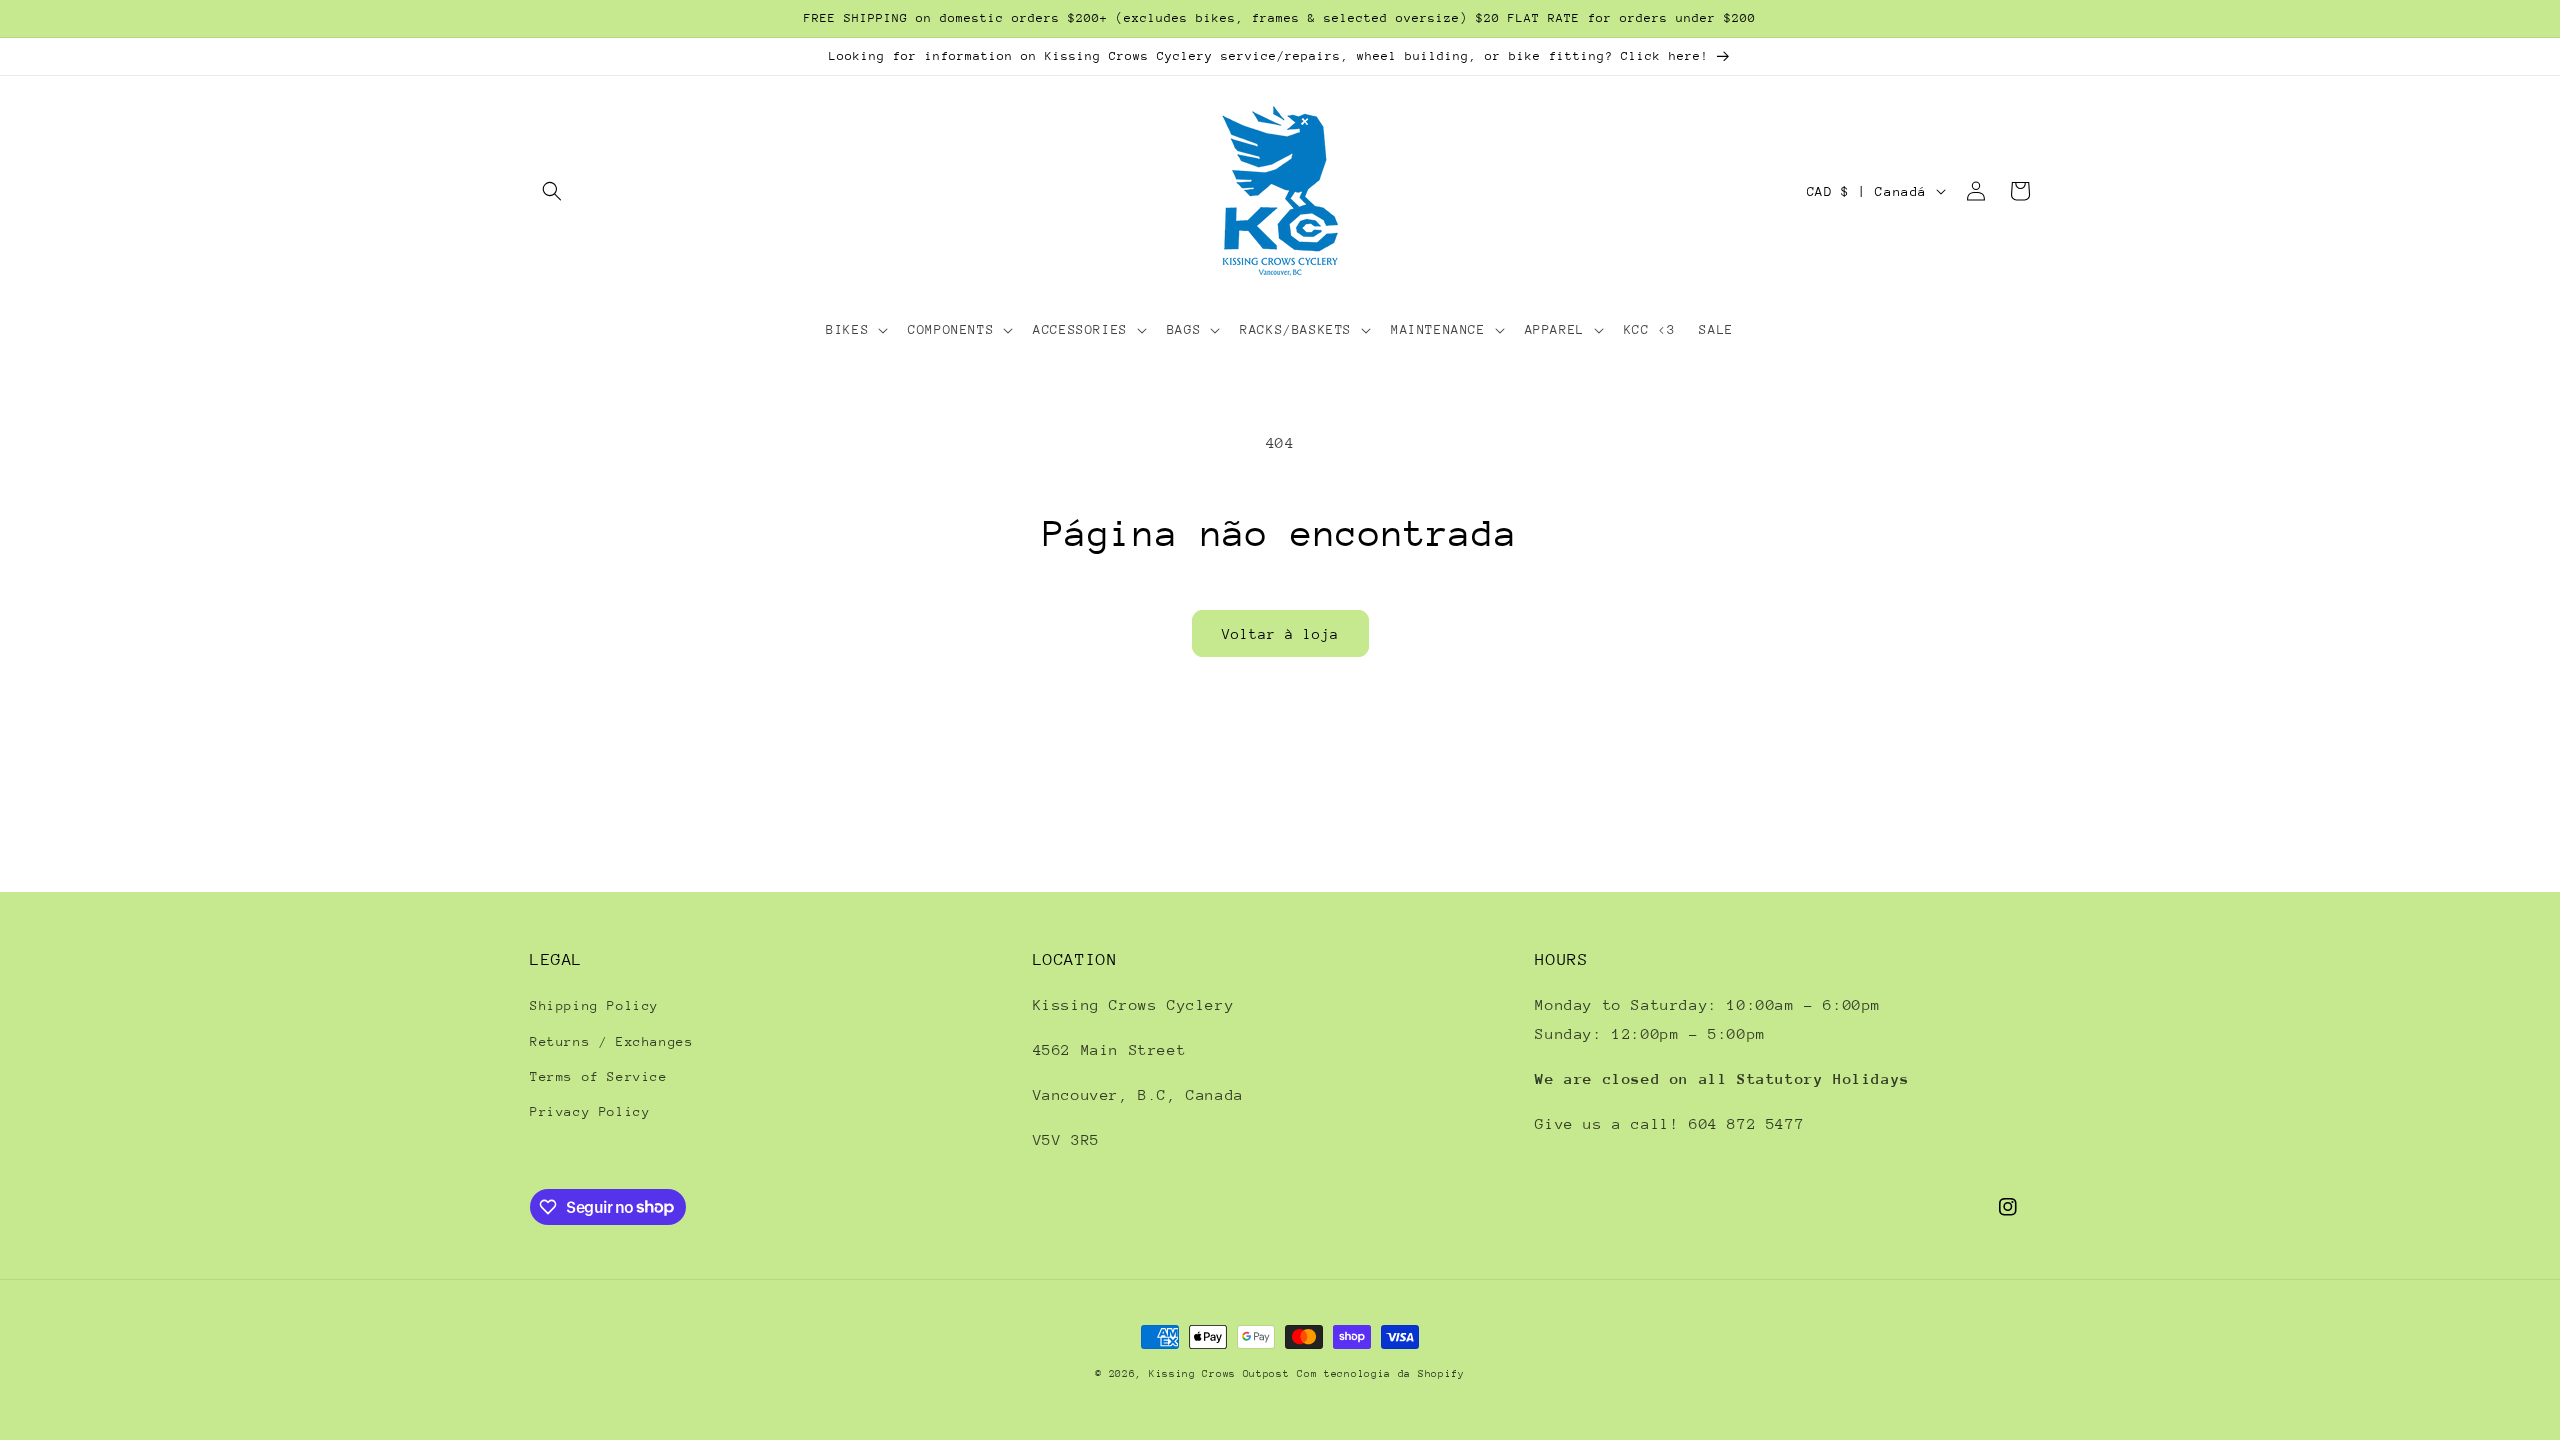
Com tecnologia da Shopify (1381, 1374)
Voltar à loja (1280, 634)
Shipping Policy (594, 1005)
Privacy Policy (590, 1111)
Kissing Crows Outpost (1219, 1374)
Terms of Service (599, 1076)
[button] (552, 191)
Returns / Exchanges (611, 1041)
